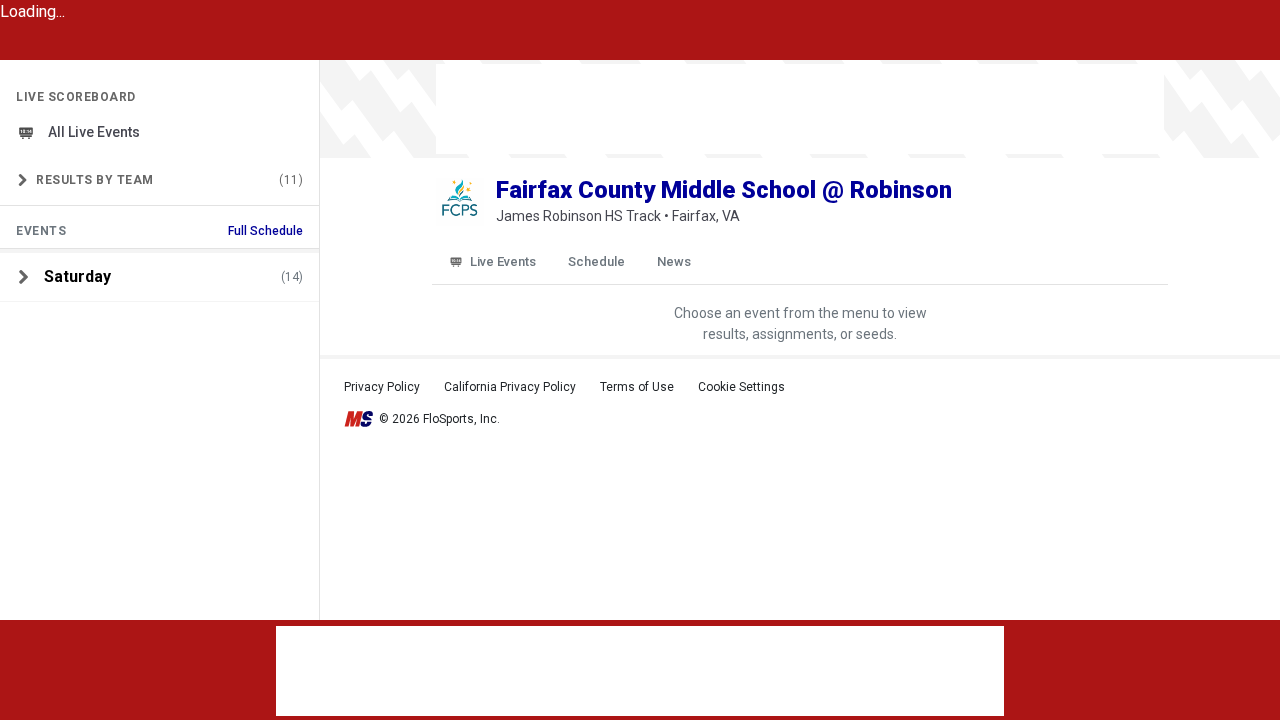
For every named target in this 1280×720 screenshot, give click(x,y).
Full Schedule (265, 231)
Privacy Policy (382, 387)
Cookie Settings (741, 387)
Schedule (596, 261)
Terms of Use (637, 387)
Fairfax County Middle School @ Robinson (724, 190)
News (674, 261)
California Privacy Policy (510, 387)
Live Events (503, 261)
